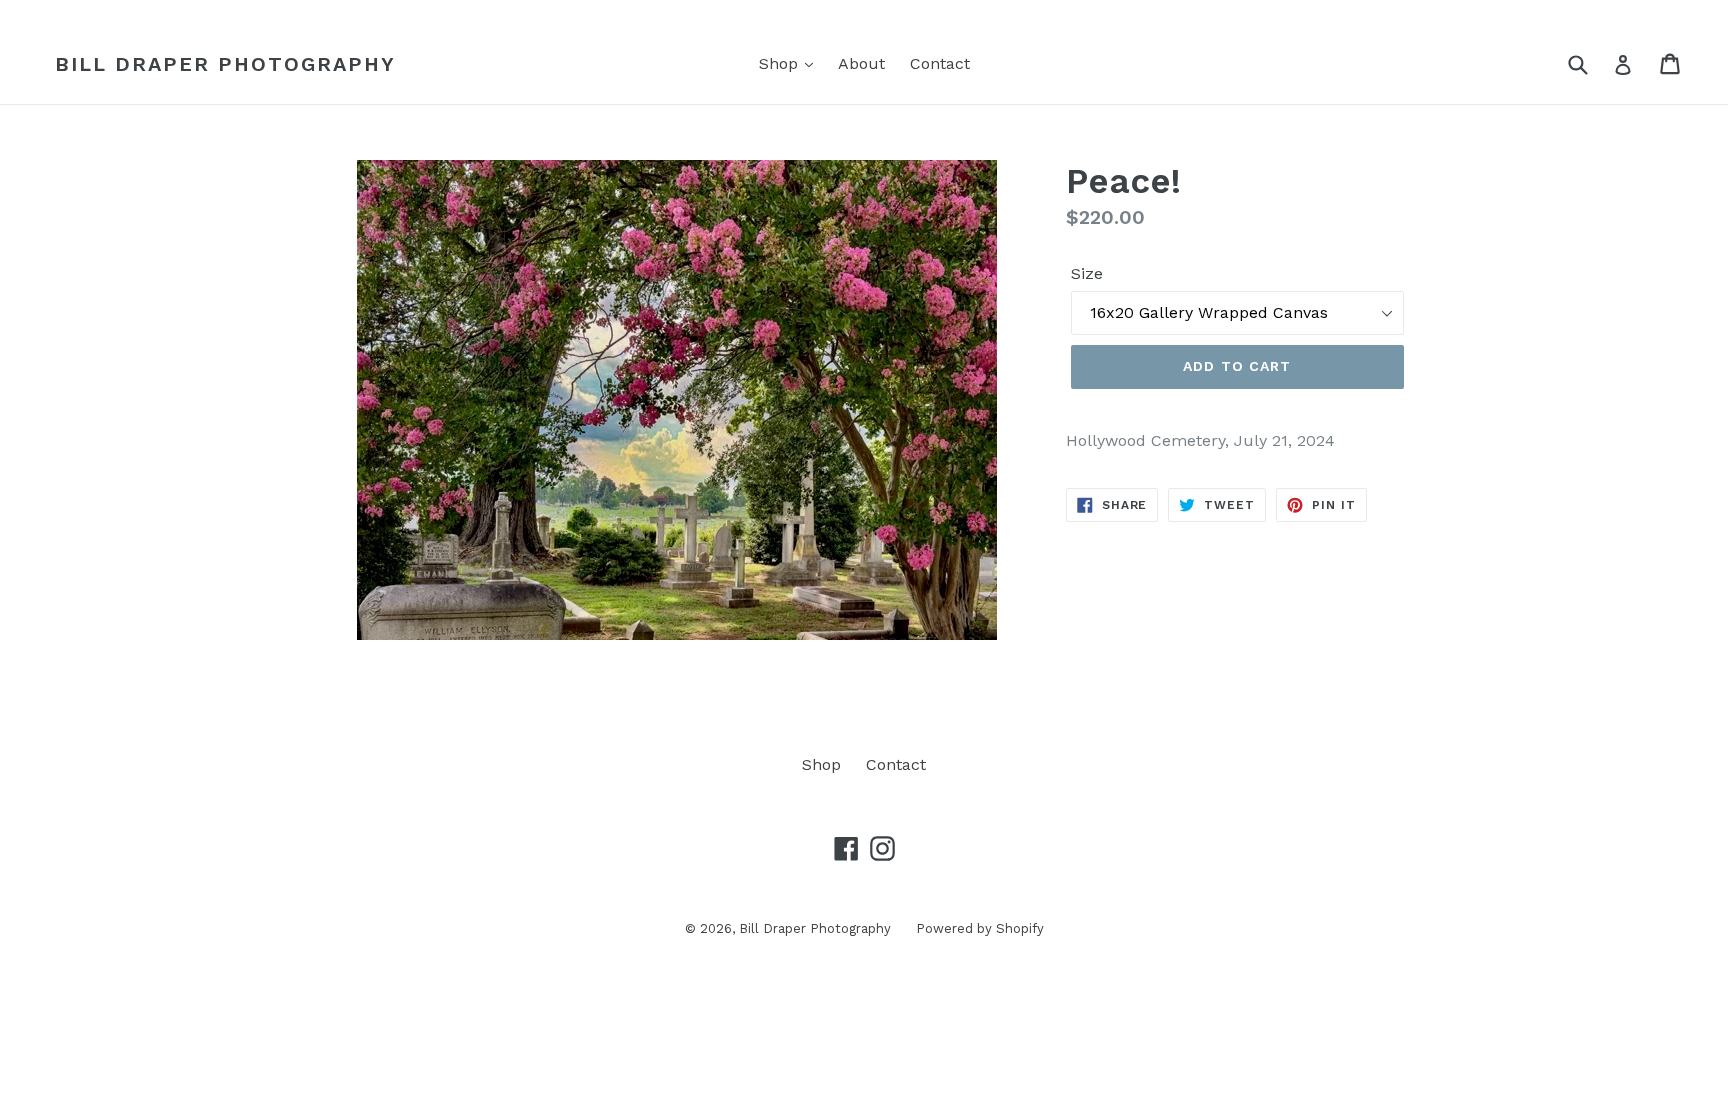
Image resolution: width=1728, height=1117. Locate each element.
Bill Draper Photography (225, 64)
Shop (781, 63)
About (861, 63)
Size (1087, 273)
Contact (940, 63)
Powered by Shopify (980, 928)
